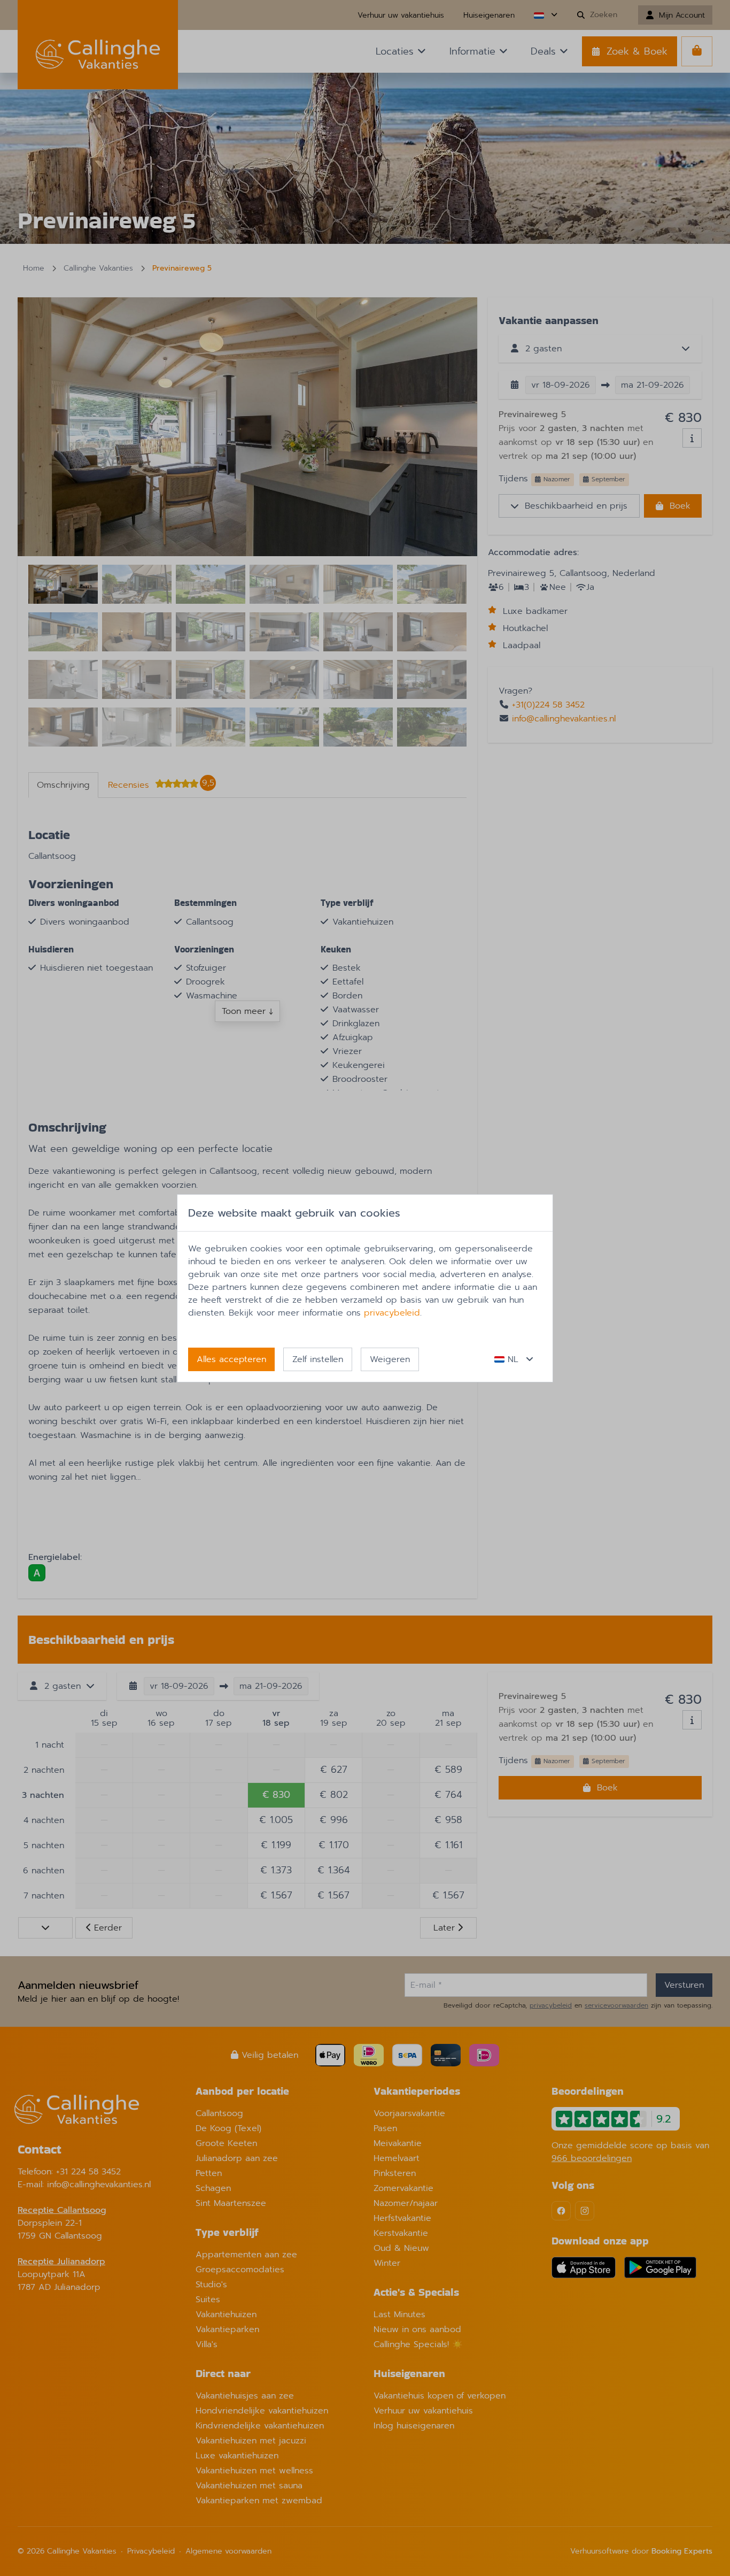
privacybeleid (392, 1313)
